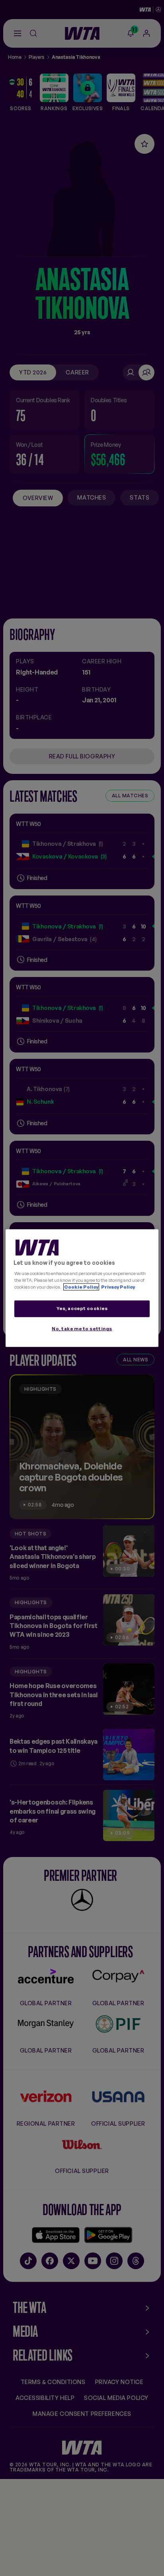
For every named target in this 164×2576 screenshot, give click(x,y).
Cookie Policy (81, 1287)
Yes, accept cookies (82, 1308)
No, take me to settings (82, 1329)
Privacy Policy (118, 1287)
